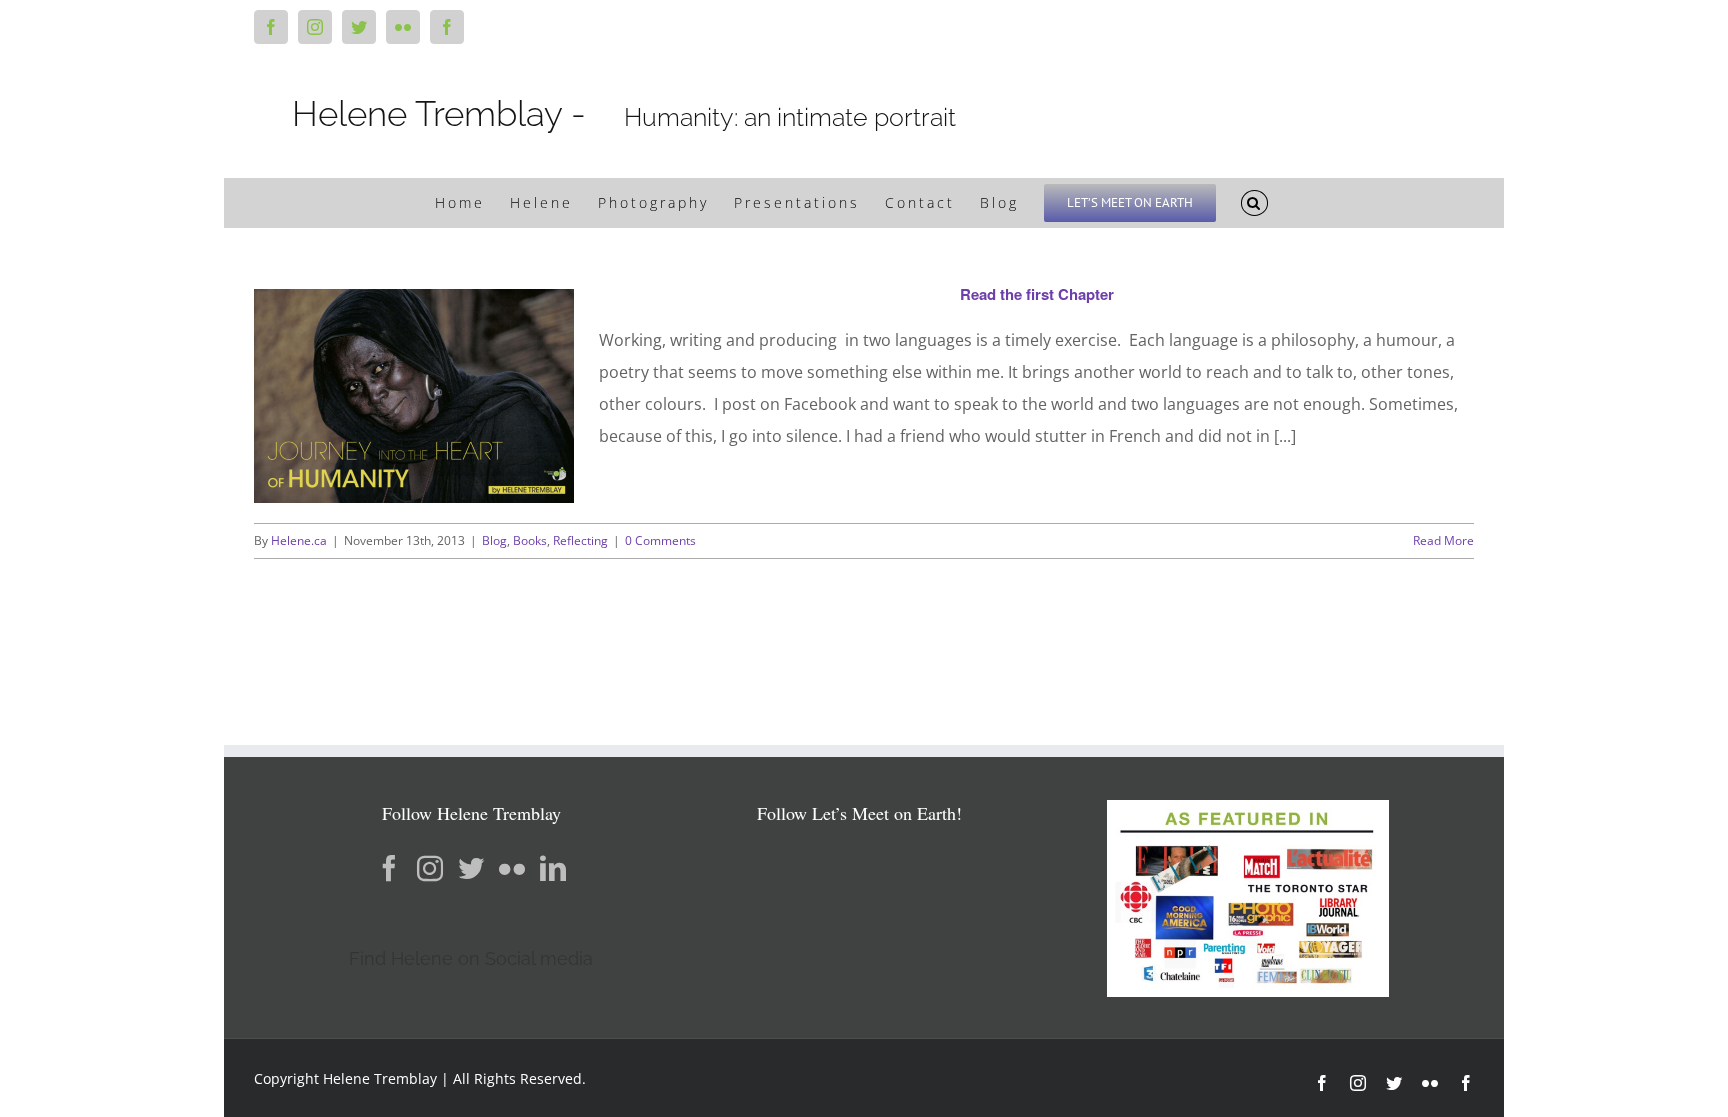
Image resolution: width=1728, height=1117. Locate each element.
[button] (1255, 203)
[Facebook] (389, 868)
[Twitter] (471, 868)
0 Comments (660, 540)
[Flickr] (512, 868)
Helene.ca (299, 540)
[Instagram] (430, 868)
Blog (494, 540)
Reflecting (580, 540)
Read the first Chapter (1037, 294)
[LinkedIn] (553, 868)
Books (530, 540)
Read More (1443, 540)
